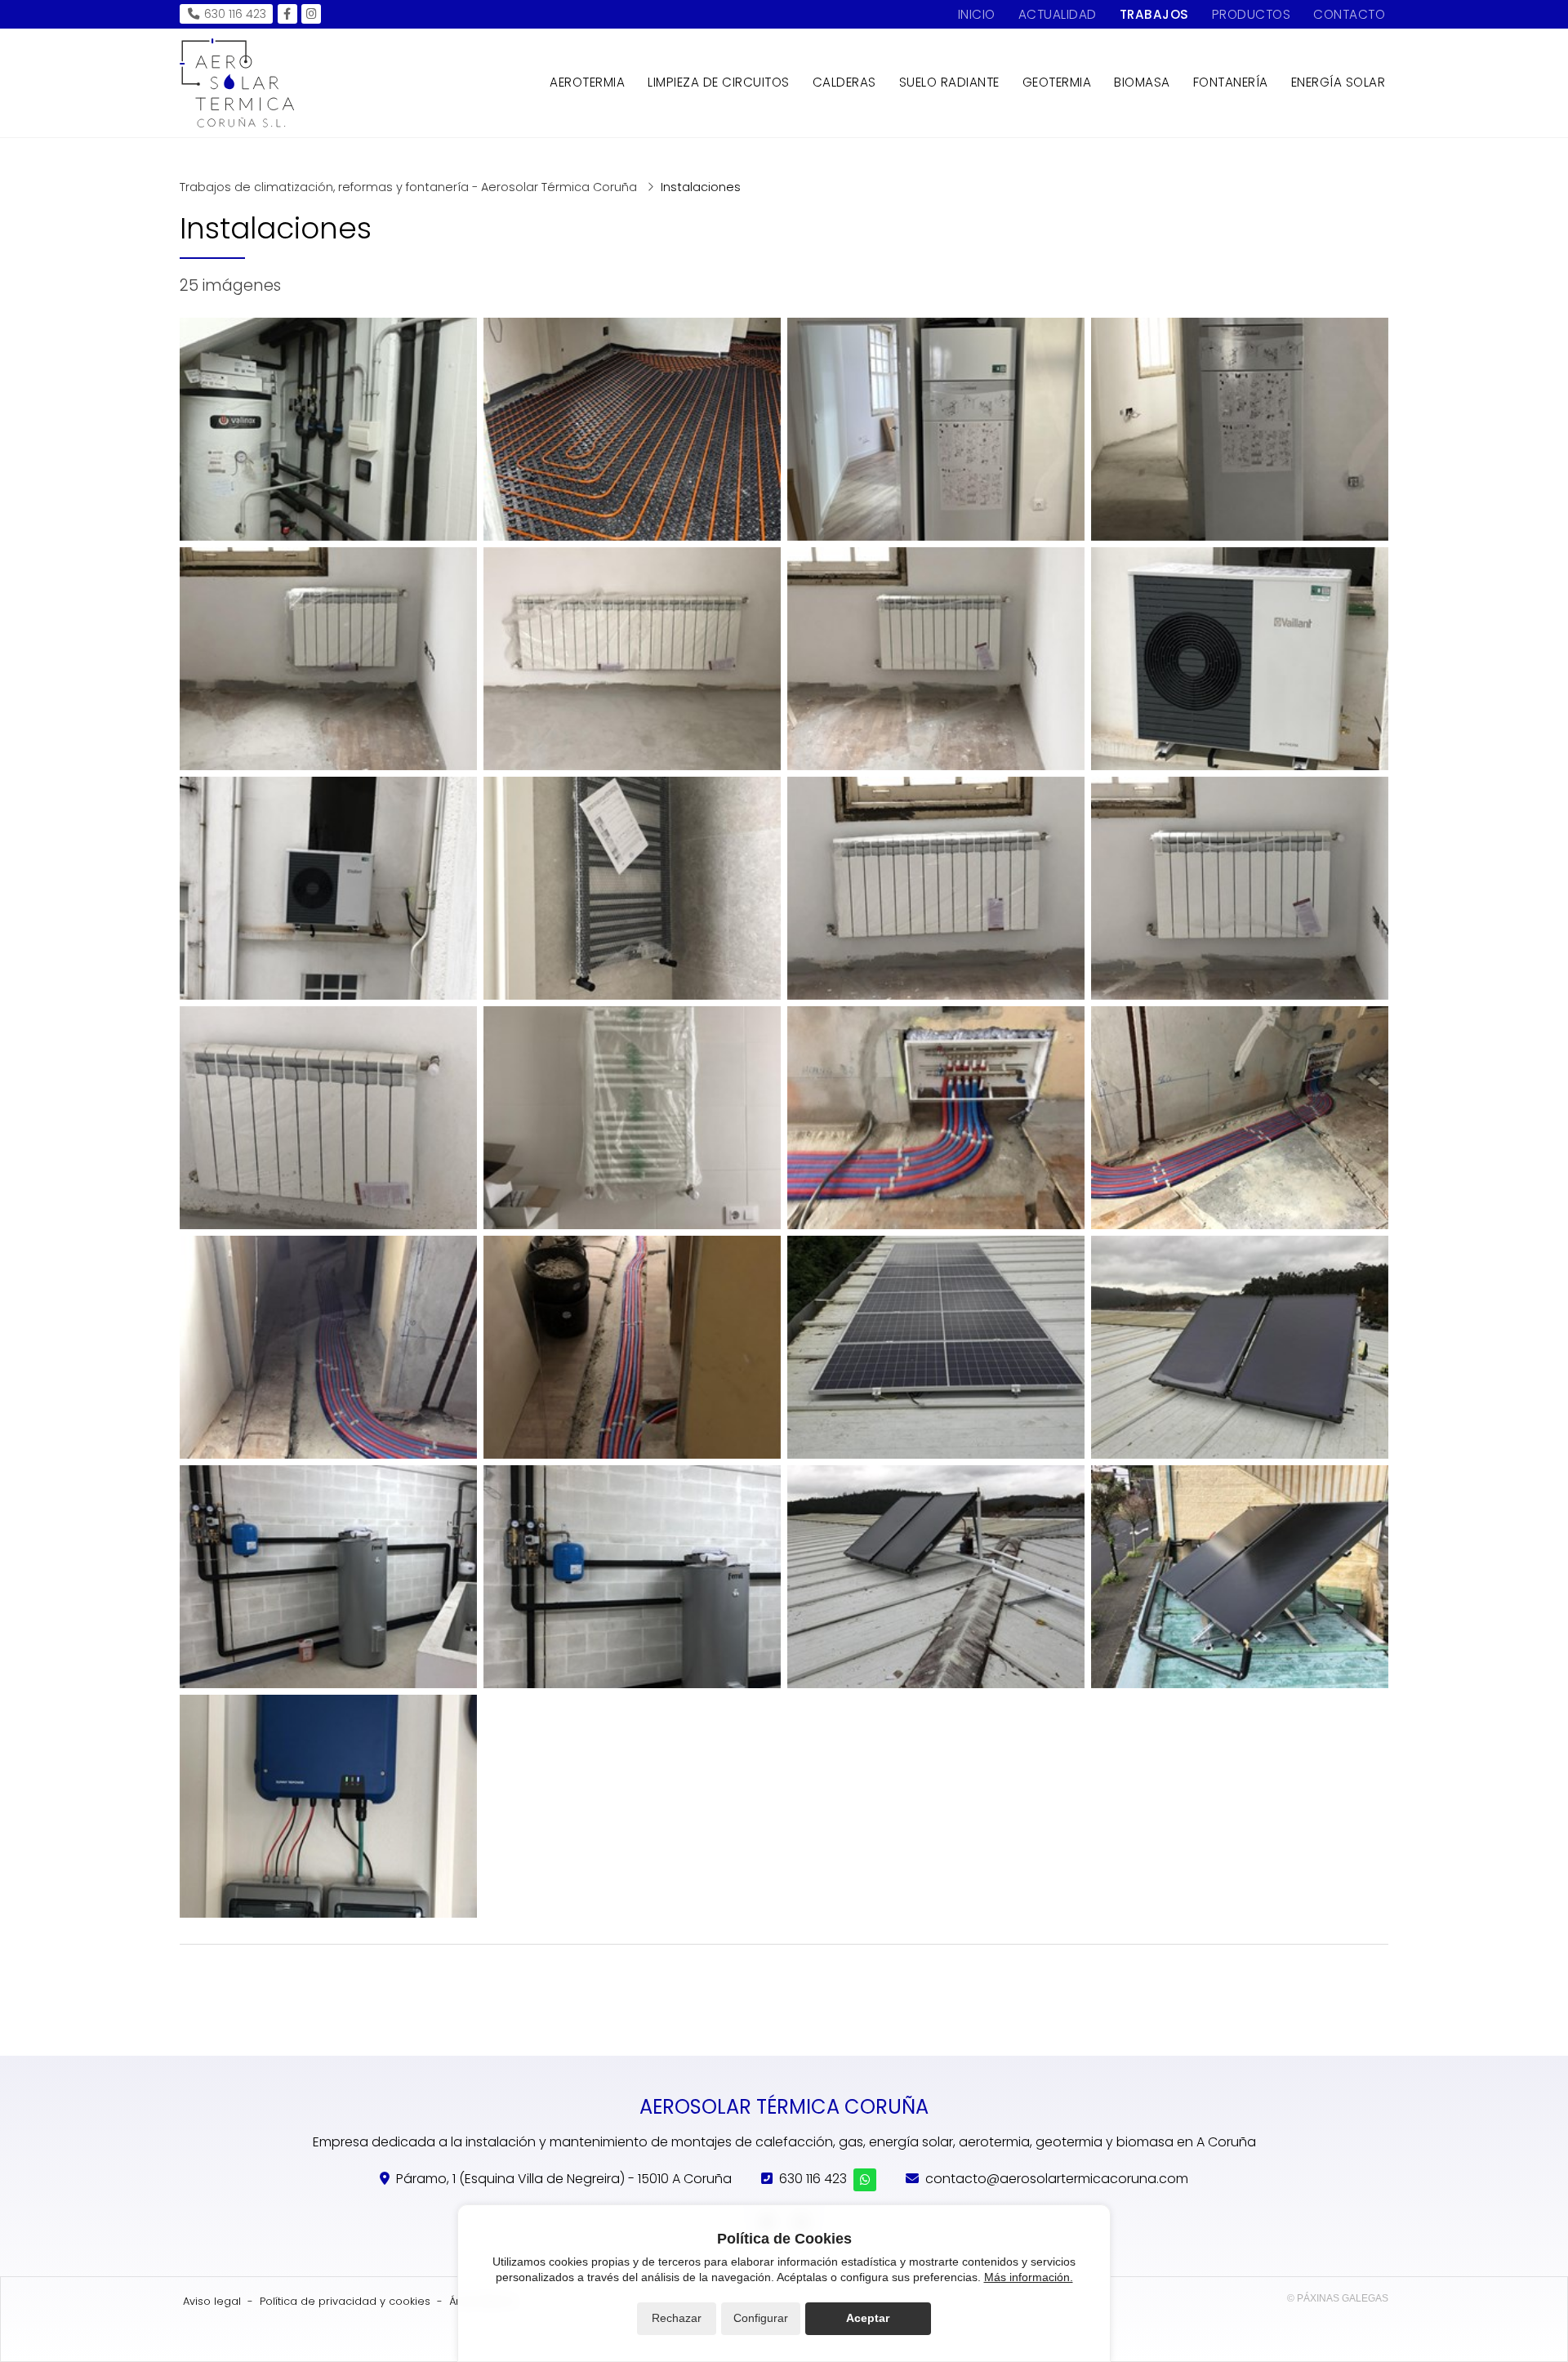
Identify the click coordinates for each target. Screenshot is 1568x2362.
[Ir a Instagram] (311, 14)
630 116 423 (813, 2179)
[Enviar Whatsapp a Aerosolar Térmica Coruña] (865, 2180)
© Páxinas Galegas (1338, 2298)
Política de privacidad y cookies (345, 2301)
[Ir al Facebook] (287, 14)
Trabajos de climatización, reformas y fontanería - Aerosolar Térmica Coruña (410, 187)
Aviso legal (212, 2301)
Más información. (1029, 2277)
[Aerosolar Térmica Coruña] (237, 83)
